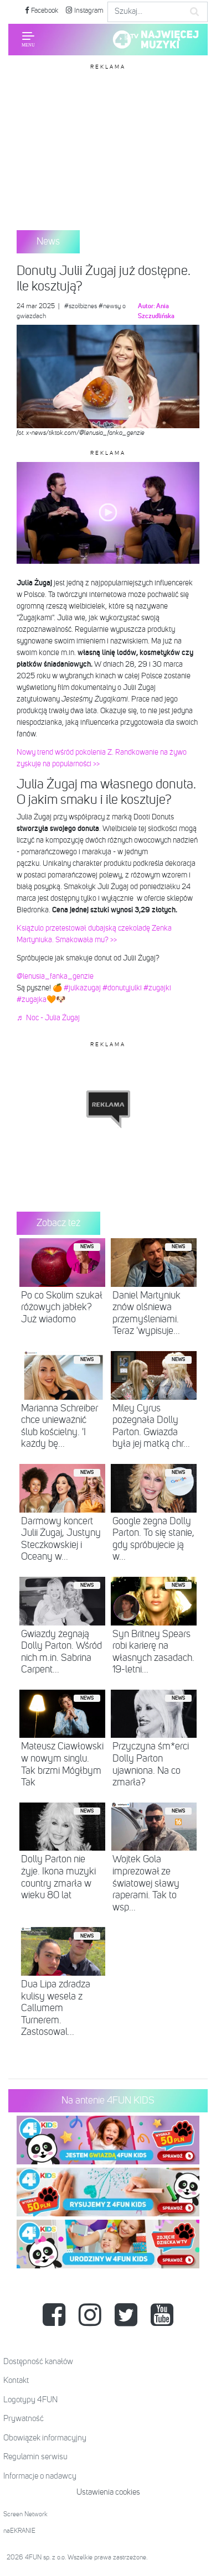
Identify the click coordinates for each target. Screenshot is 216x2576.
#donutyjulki (122, 988)
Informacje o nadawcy (40, 2476)
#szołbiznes (81, 307)
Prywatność (24, 2419)
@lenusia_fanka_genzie (55, 977)
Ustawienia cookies (108, 2492)
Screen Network (25, 2515)
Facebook (44, 11)
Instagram (88, 11)
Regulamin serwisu (35, 2457)
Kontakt (16, 2380)
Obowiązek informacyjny (45, 2438)
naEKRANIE (19, 2531)
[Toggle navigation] (28, 39)
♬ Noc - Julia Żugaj (48, 1018)
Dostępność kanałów (38, 2362)
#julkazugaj (82, 988)
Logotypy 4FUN (30, 2400)
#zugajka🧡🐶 (41, 1000)
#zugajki (157, 988)
